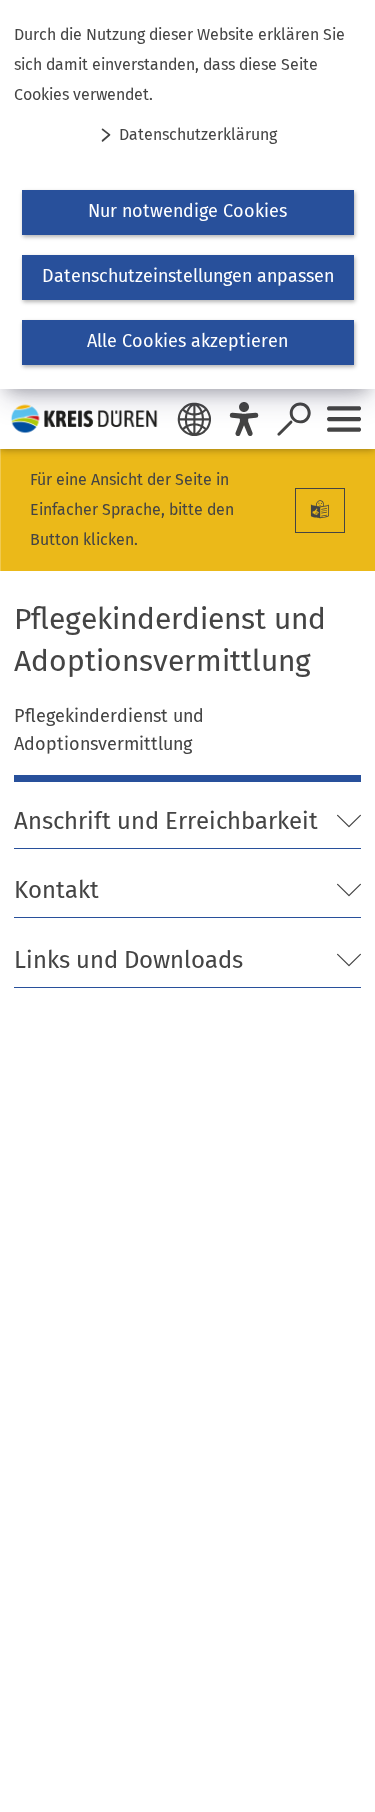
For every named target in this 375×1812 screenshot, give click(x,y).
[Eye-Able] (244, 419)
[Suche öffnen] (294, 419)
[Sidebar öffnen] (344, 419)
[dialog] (187, 194)
